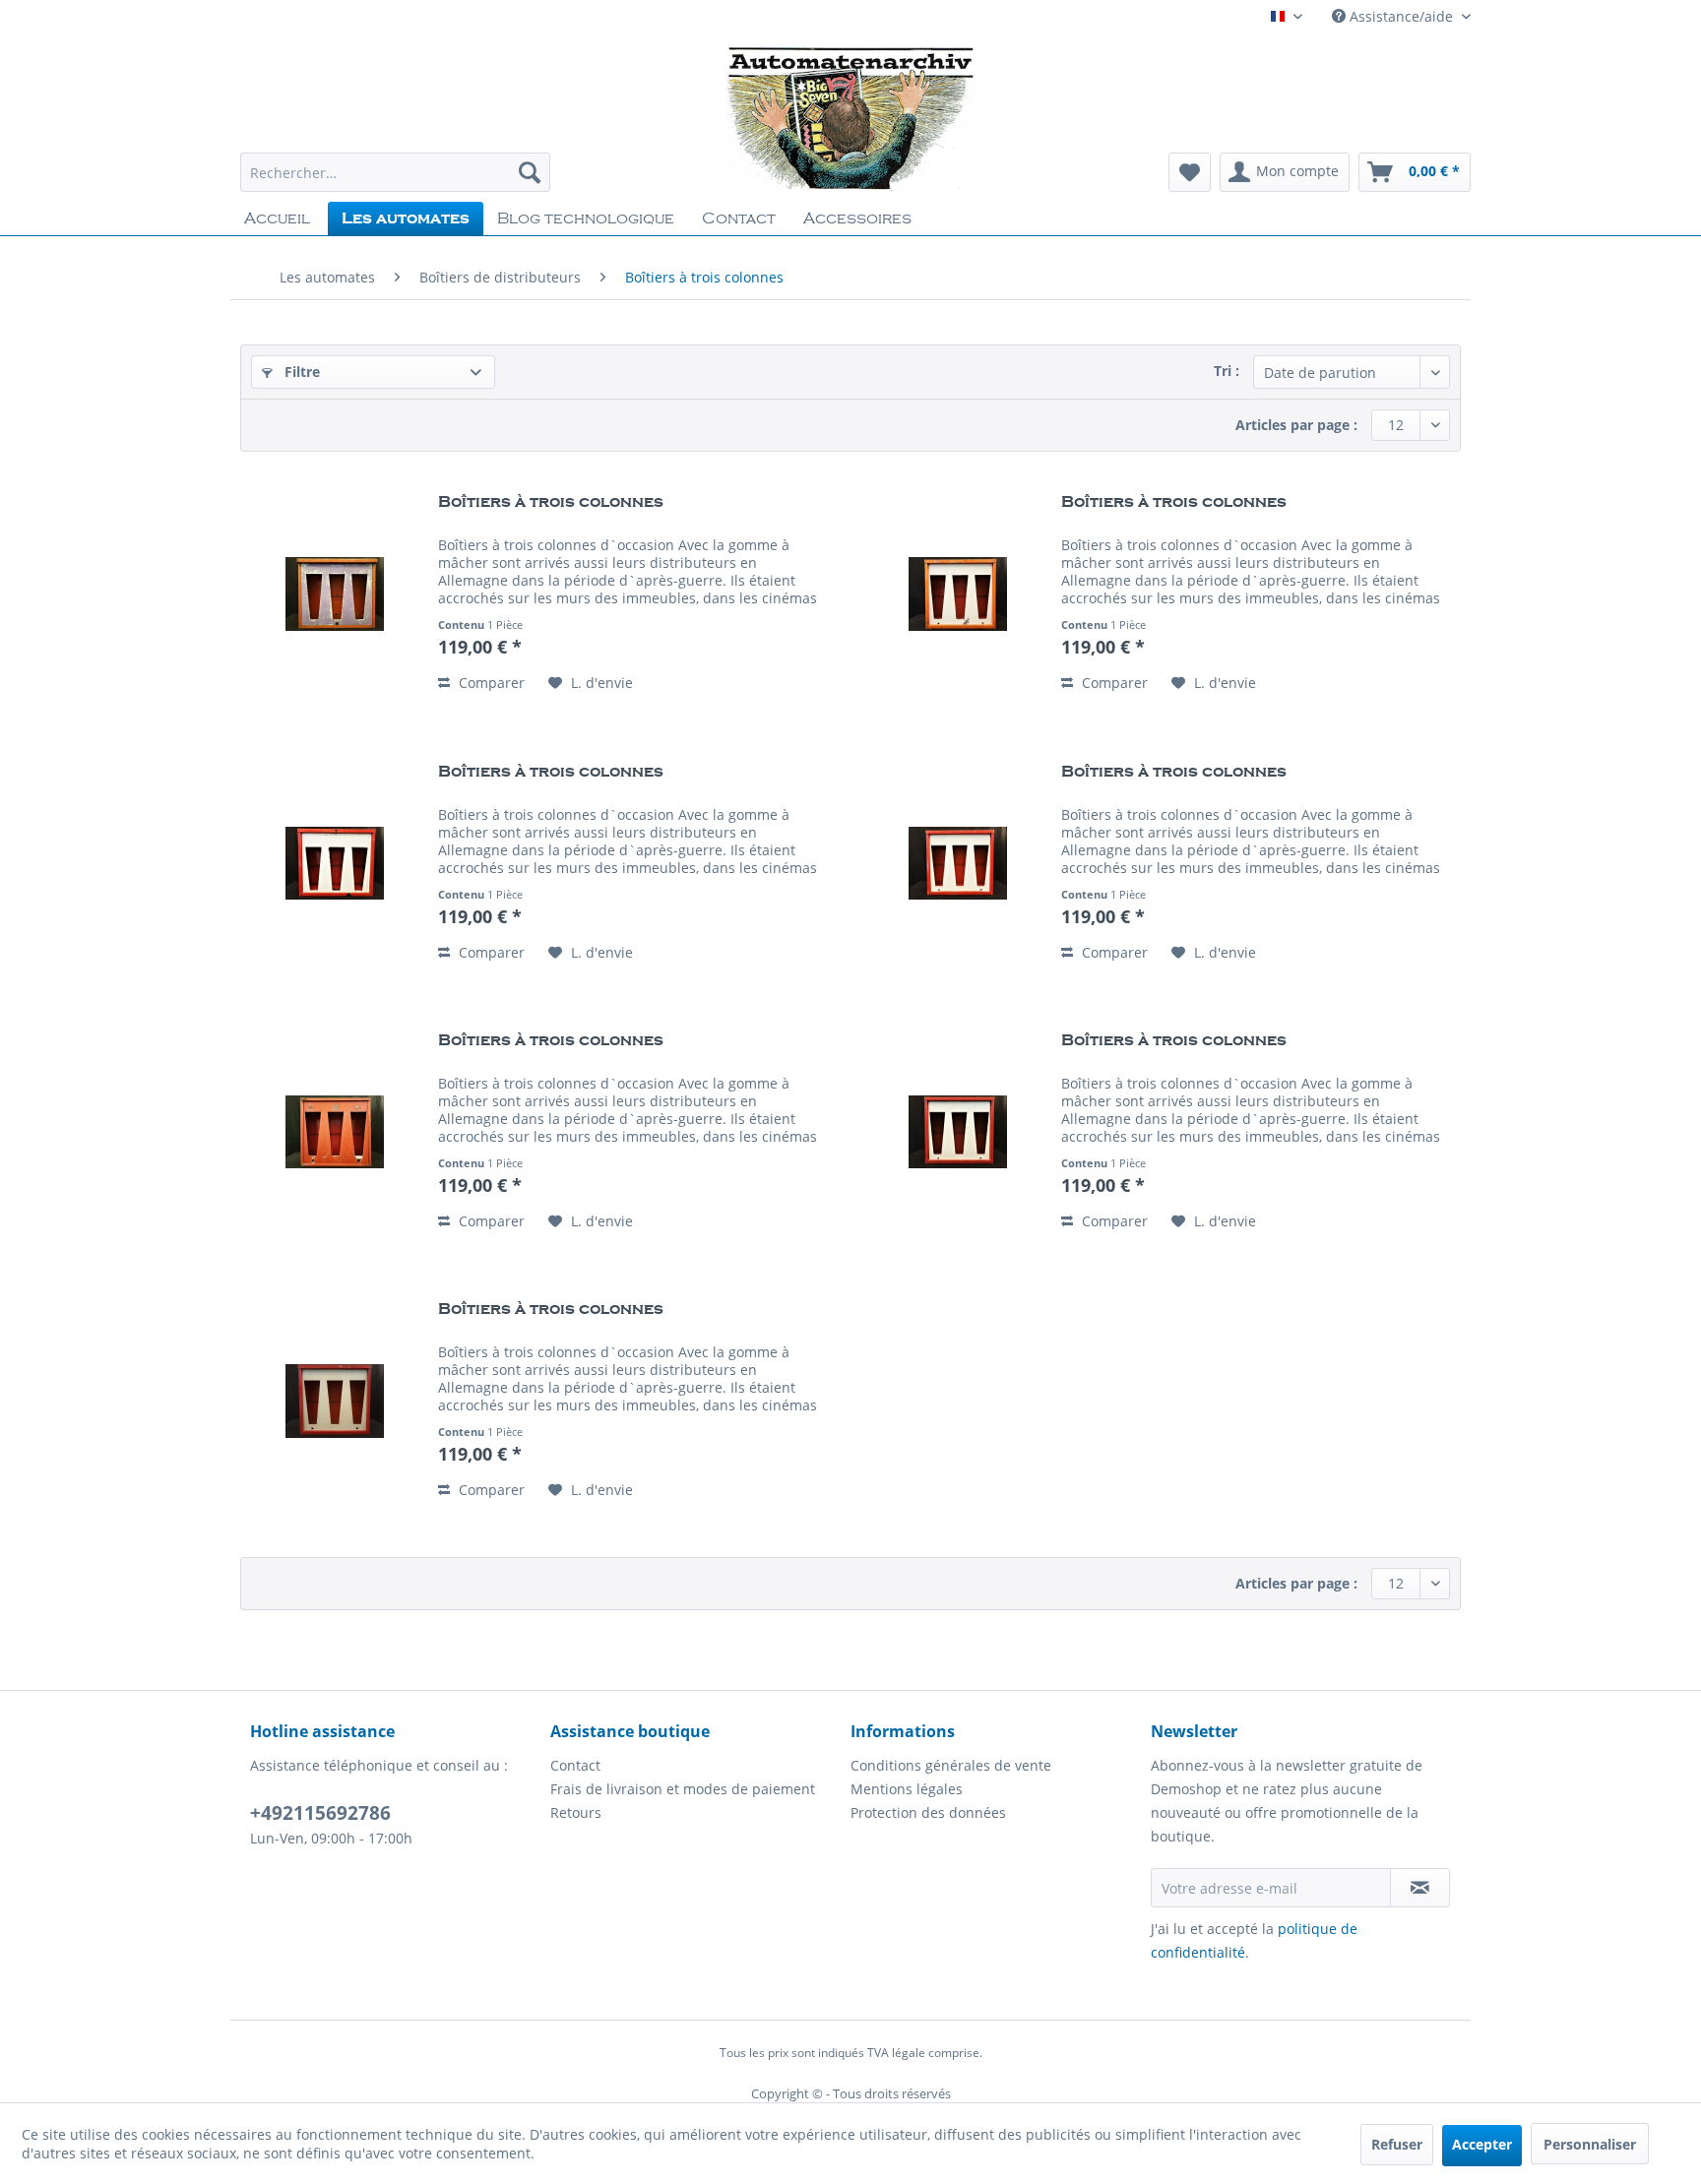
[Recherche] (530, 172)
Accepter (1482, 2144)
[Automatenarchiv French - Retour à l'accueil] (850, 118)
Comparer (490, 683)
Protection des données (928, 1812)
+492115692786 (320, 1813)
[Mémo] (1190, 172)
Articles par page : (1296, 425)
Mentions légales (907, 1789)
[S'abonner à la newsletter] (1420, 1888)
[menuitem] (395, 172)
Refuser (1397, 2144)
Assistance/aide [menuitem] (1401, 16)
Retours (576, 1812)
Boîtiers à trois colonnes (551, 502)
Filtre (300, 372)
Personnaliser (1590, 2144)
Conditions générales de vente (951, 1765)
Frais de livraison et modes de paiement (683, 1789)
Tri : (1227, 371)
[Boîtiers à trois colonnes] (335, 593)
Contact (575, 1765)
